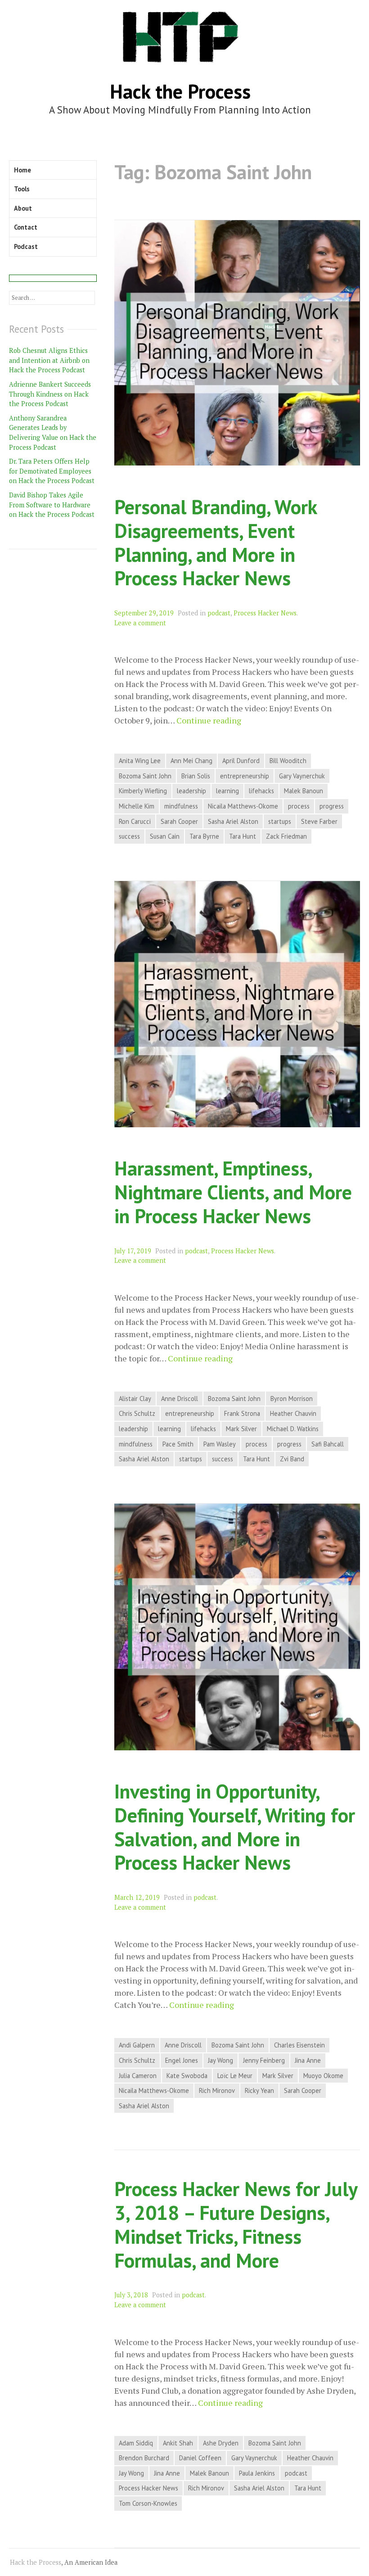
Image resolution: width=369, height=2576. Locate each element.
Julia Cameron (138, 2076)
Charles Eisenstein (299, 2045)
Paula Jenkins (257, 2473)
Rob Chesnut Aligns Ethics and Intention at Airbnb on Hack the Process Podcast (49, 360)
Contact (26, 227)
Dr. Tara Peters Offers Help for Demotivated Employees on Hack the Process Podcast (52, 471)
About (23, 208)
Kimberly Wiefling (143, 791)
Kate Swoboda (187, 2076)
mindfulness (181, 806)
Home (22, 170)
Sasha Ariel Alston (233, 821)
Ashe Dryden (221, 2443)
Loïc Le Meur (235, 2076)
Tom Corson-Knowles (148, 2503)
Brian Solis (196, 776)
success (129, 836)
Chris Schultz (137, 1413)
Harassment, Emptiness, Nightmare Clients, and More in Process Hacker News (233, 1192)
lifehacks (261, 791)
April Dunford (241, 761)
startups (280, 821)
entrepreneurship (245, 776)
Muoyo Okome (323, 2076)
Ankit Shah (178, 2443)
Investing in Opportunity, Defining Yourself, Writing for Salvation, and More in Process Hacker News (235, 1827)
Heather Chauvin (293, 1413)
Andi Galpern (137, 2045)
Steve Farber (319, 821)
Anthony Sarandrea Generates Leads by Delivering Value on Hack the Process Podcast (53, 433)
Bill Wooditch (288, 761)
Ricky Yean (259, 2090)
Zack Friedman (286, 836)
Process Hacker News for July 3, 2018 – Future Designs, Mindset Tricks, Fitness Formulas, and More (236, 2224)
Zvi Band (292, 1459)
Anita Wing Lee (140, 761)
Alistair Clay (135, 1399)
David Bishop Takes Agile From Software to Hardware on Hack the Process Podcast (52, 505)
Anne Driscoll (180, 1399)
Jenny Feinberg (264, 2060)
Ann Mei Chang (191, 761)
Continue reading (209, 721)
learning (227, 791)
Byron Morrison (292, 1399)
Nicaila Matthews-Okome (243, 806)
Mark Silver (241, 1429)
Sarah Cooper (179, 821)
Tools (22, 189)
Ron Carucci (135, 821)
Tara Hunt (243, 836)
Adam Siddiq (136, 2443)
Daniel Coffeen (200, 2458)
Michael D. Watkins (293, 1429)
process (299, 806)
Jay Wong (220, 2060)
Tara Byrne (204, 836)
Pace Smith (178, 1444)
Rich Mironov (217, 2090)
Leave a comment (140, 623)
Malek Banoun (304, 791)
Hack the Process (180, 91)
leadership (191, 791)
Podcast (26, 246)
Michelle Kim (137, 806)
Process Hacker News (265, 613)
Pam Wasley (220, 1444)
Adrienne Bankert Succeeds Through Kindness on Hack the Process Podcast (50, 394)
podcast (219, 613)
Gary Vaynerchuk (302, 776)
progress (332, 806)
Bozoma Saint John (145, 776)
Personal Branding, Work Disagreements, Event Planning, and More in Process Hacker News (216, 542)
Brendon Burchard (144, 2458)
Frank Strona (242, 1413)
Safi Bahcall (328, 1444)
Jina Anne (308, 2060)
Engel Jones (182, 2060)
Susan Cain (165, 836)
